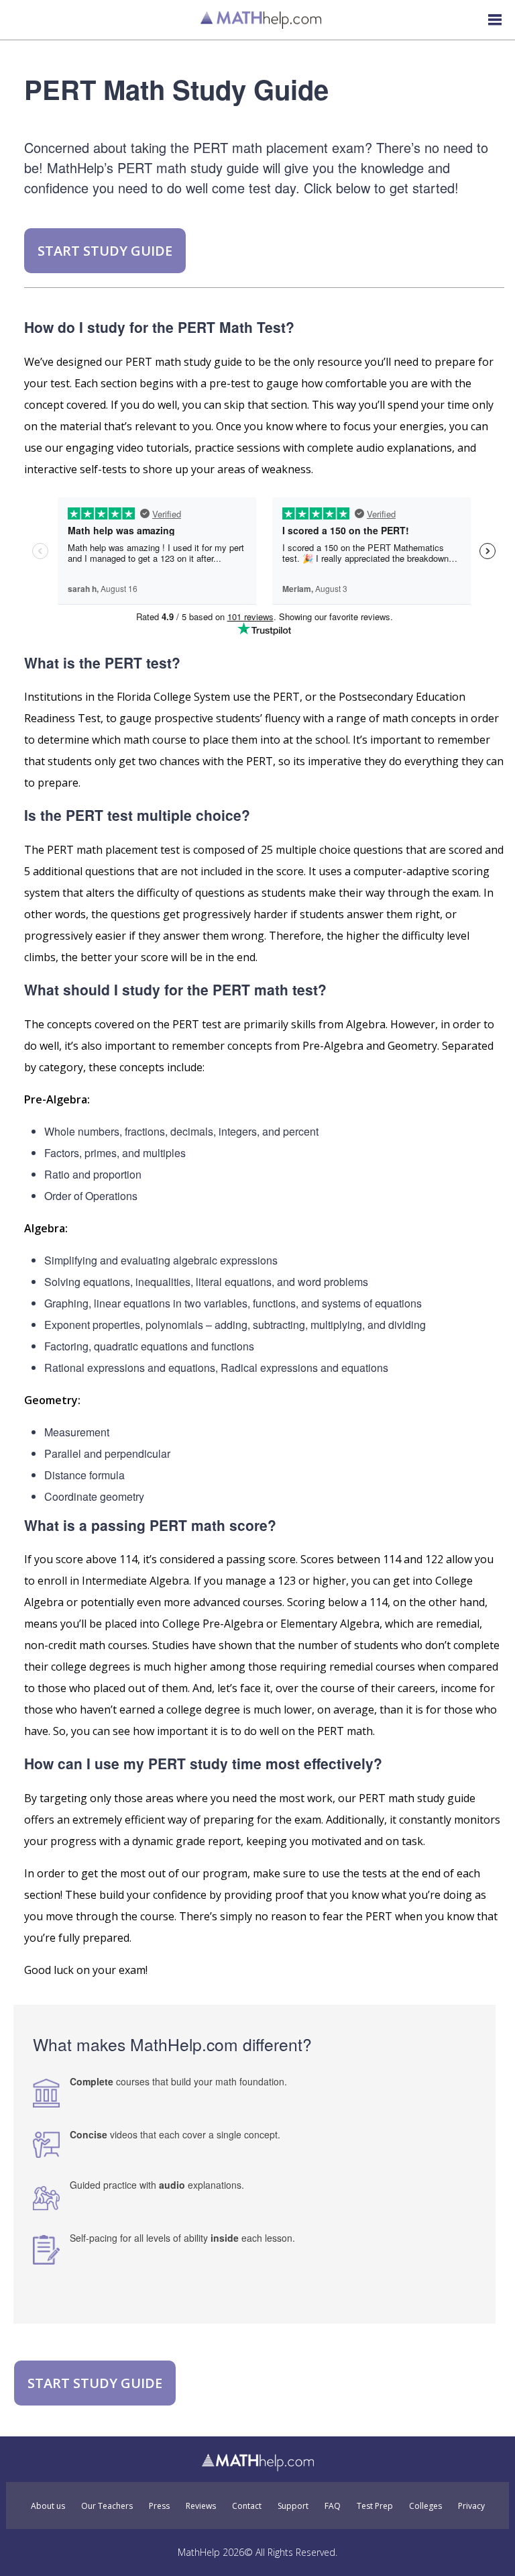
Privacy (471, 2506)
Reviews (201, 2506)
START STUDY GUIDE (105, 251)
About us (48, 2506)
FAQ (333, 2506)
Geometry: (52, 1400)
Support (293, 2506)
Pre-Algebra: (57, 1099)
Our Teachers (107, 2506)
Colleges (425, 2506)
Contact (247, 2506)
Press (159, 2506)
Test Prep (375, 2506)
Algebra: (46, 1228)
